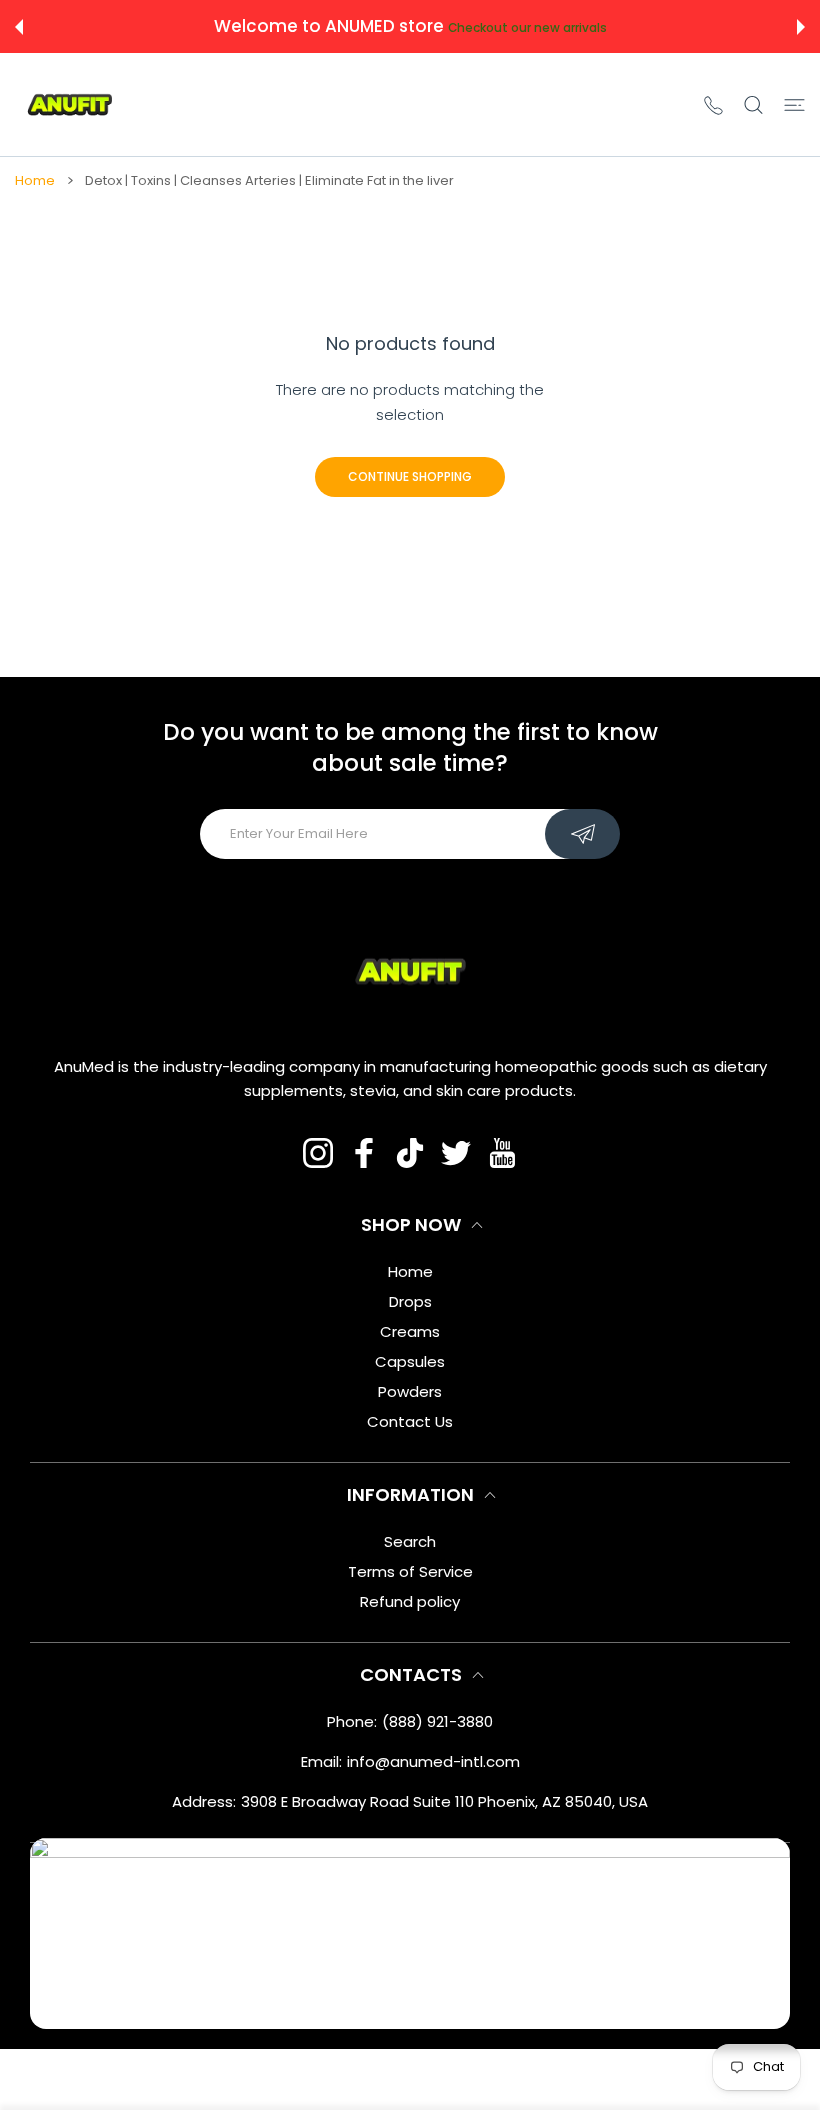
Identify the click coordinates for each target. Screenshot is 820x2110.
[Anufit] (70, 104)
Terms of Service (410, 1571)
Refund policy (410, 1601)
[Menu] (794, 104)
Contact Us (410, 1421)
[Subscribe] (582, 834)
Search (410, 1541)
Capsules (410, 1361)
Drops (410, 1301)
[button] (19, 27)
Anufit (365, 2079)
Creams (410, 1331)
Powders (410, 1391)
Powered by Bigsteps (457, 2079)
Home (35, 181)
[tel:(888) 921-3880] (713, 104)
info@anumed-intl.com (433, 1761)
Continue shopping (410, 476)
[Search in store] (753, 104)
